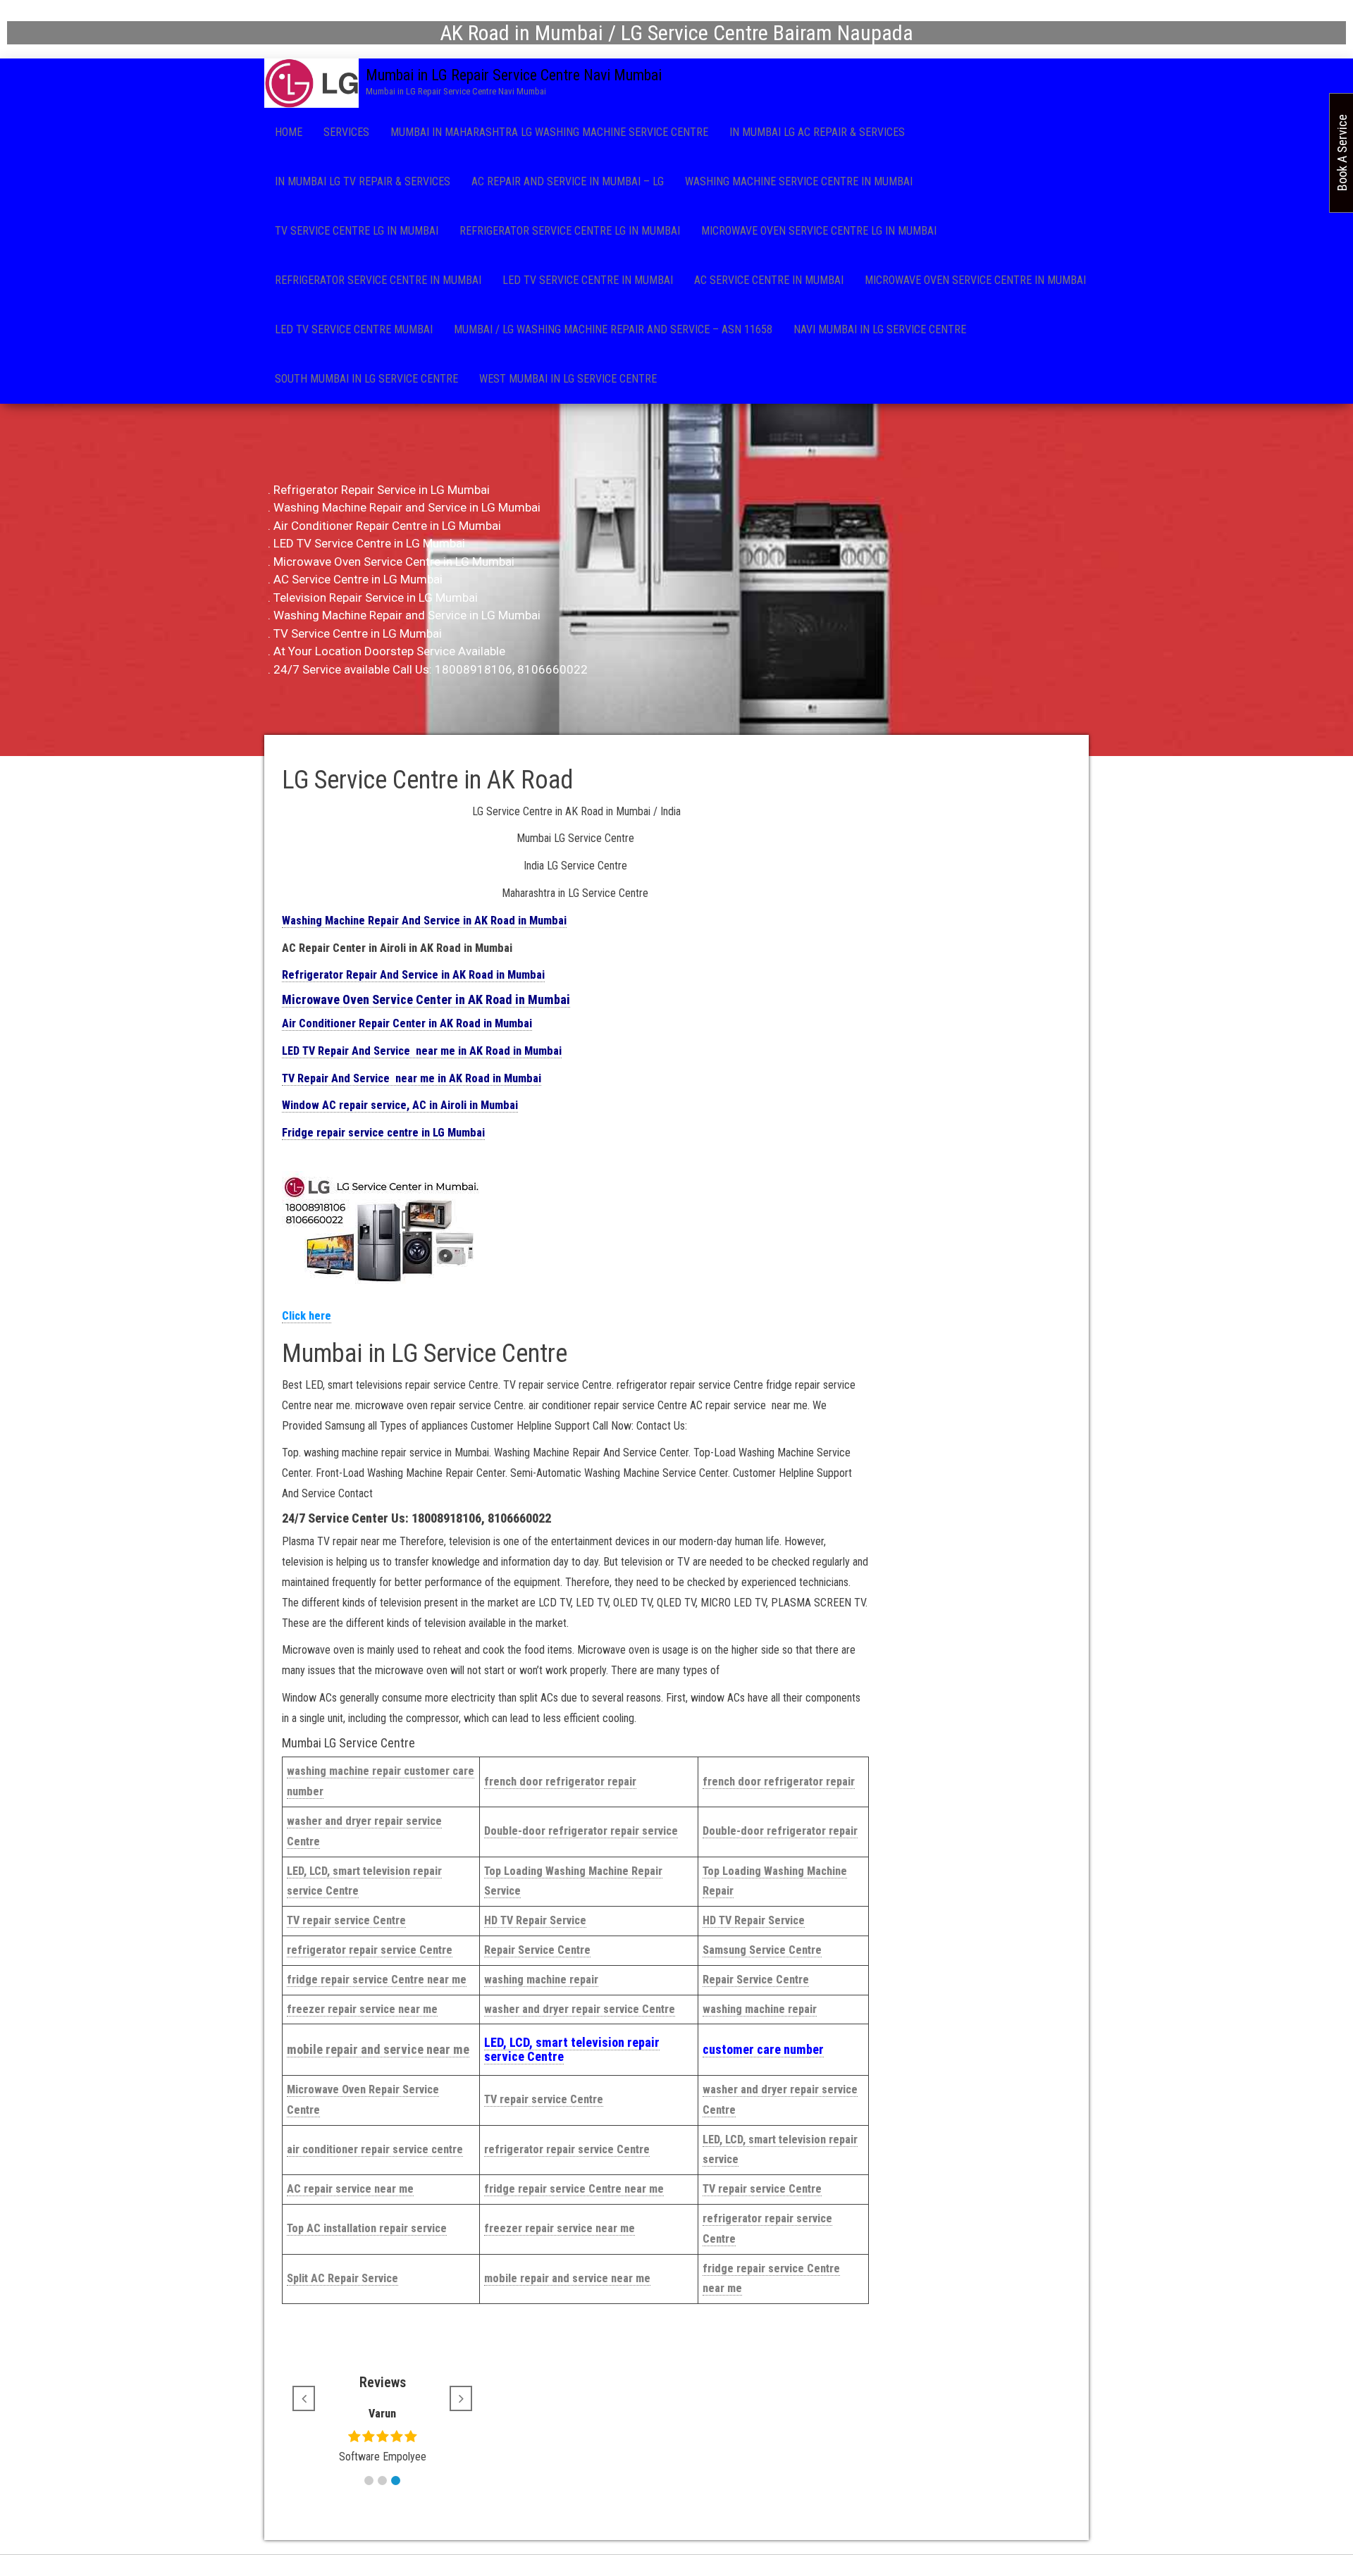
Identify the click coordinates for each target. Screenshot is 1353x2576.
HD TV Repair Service (535, 1920)
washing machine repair (541, 1980)
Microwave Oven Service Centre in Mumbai (975, 280)
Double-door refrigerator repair (780, 1831)
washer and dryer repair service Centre (580, 2009)
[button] (369, 2481)
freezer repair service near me (362, 2009)
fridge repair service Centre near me (377, 1980)
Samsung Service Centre (762, 1950)
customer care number (763, 2049)
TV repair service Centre (346, 1920)
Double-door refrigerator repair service (581, 1831)
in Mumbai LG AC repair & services (817, 132)
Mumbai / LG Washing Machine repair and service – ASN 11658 (613, 329)
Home (289, 132)
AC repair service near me (350, 2189)
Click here (307, 1316)
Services (346, 132)
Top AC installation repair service (367, 2228)
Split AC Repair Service (342, 2278)
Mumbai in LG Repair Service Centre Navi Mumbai (514, 75)
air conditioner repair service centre (375, 2149)
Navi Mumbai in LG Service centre (880, 329)
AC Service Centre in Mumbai (769, 280)
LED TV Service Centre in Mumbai (588, 280)
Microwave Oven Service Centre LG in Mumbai (819, 231)
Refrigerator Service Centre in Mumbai (378, 280)
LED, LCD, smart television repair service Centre (572, 2049)
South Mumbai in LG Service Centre (366, 379)
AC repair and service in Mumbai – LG (568, 181)
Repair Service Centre (537, 1950)
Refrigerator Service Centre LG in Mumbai (570, 231)
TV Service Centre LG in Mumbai (357, 231)
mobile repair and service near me (378, 2049)
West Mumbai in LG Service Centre (568, 379)
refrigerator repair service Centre (370, 1950)
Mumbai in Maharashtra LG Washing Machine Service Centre (549, 132)
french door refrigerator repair (560, 1782)
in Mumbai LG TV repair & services (363, 181)
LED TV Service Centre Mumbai (354, 329)
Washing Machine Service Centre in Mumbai (799, 181)
